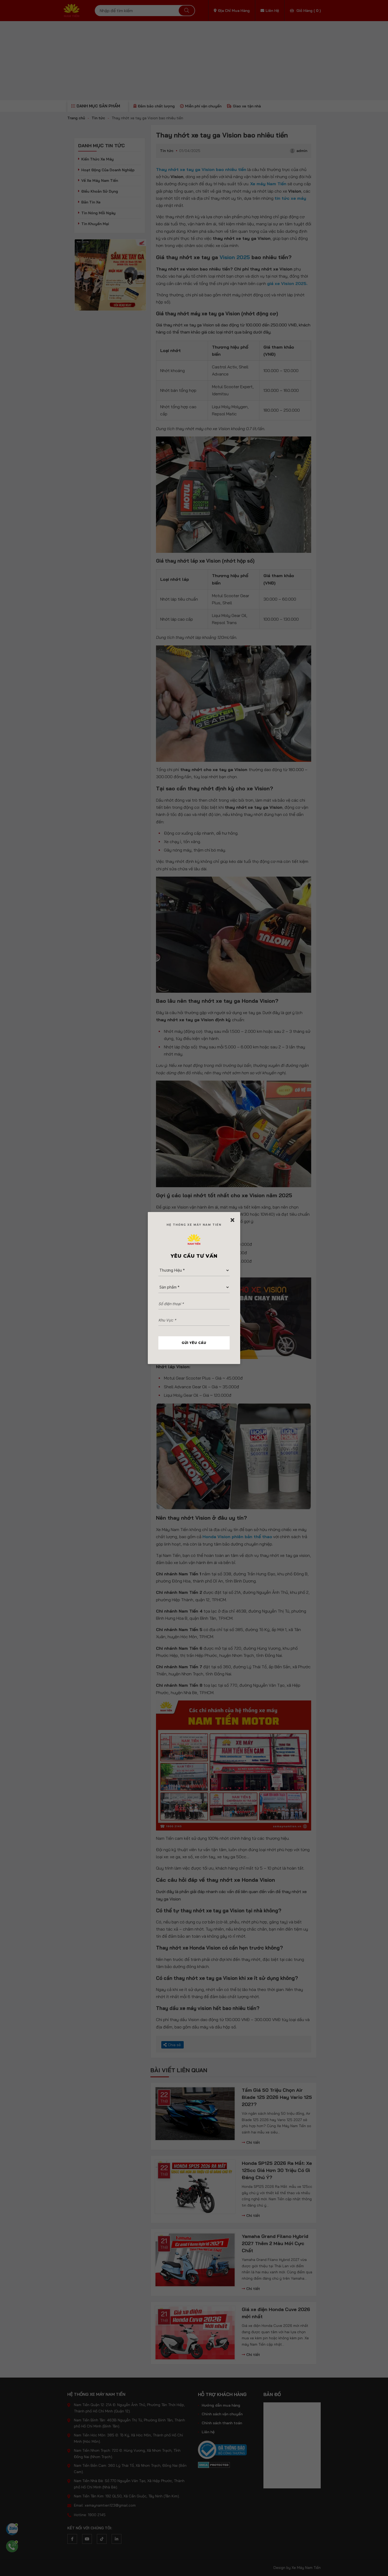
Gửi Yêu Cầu (194, 1343)
